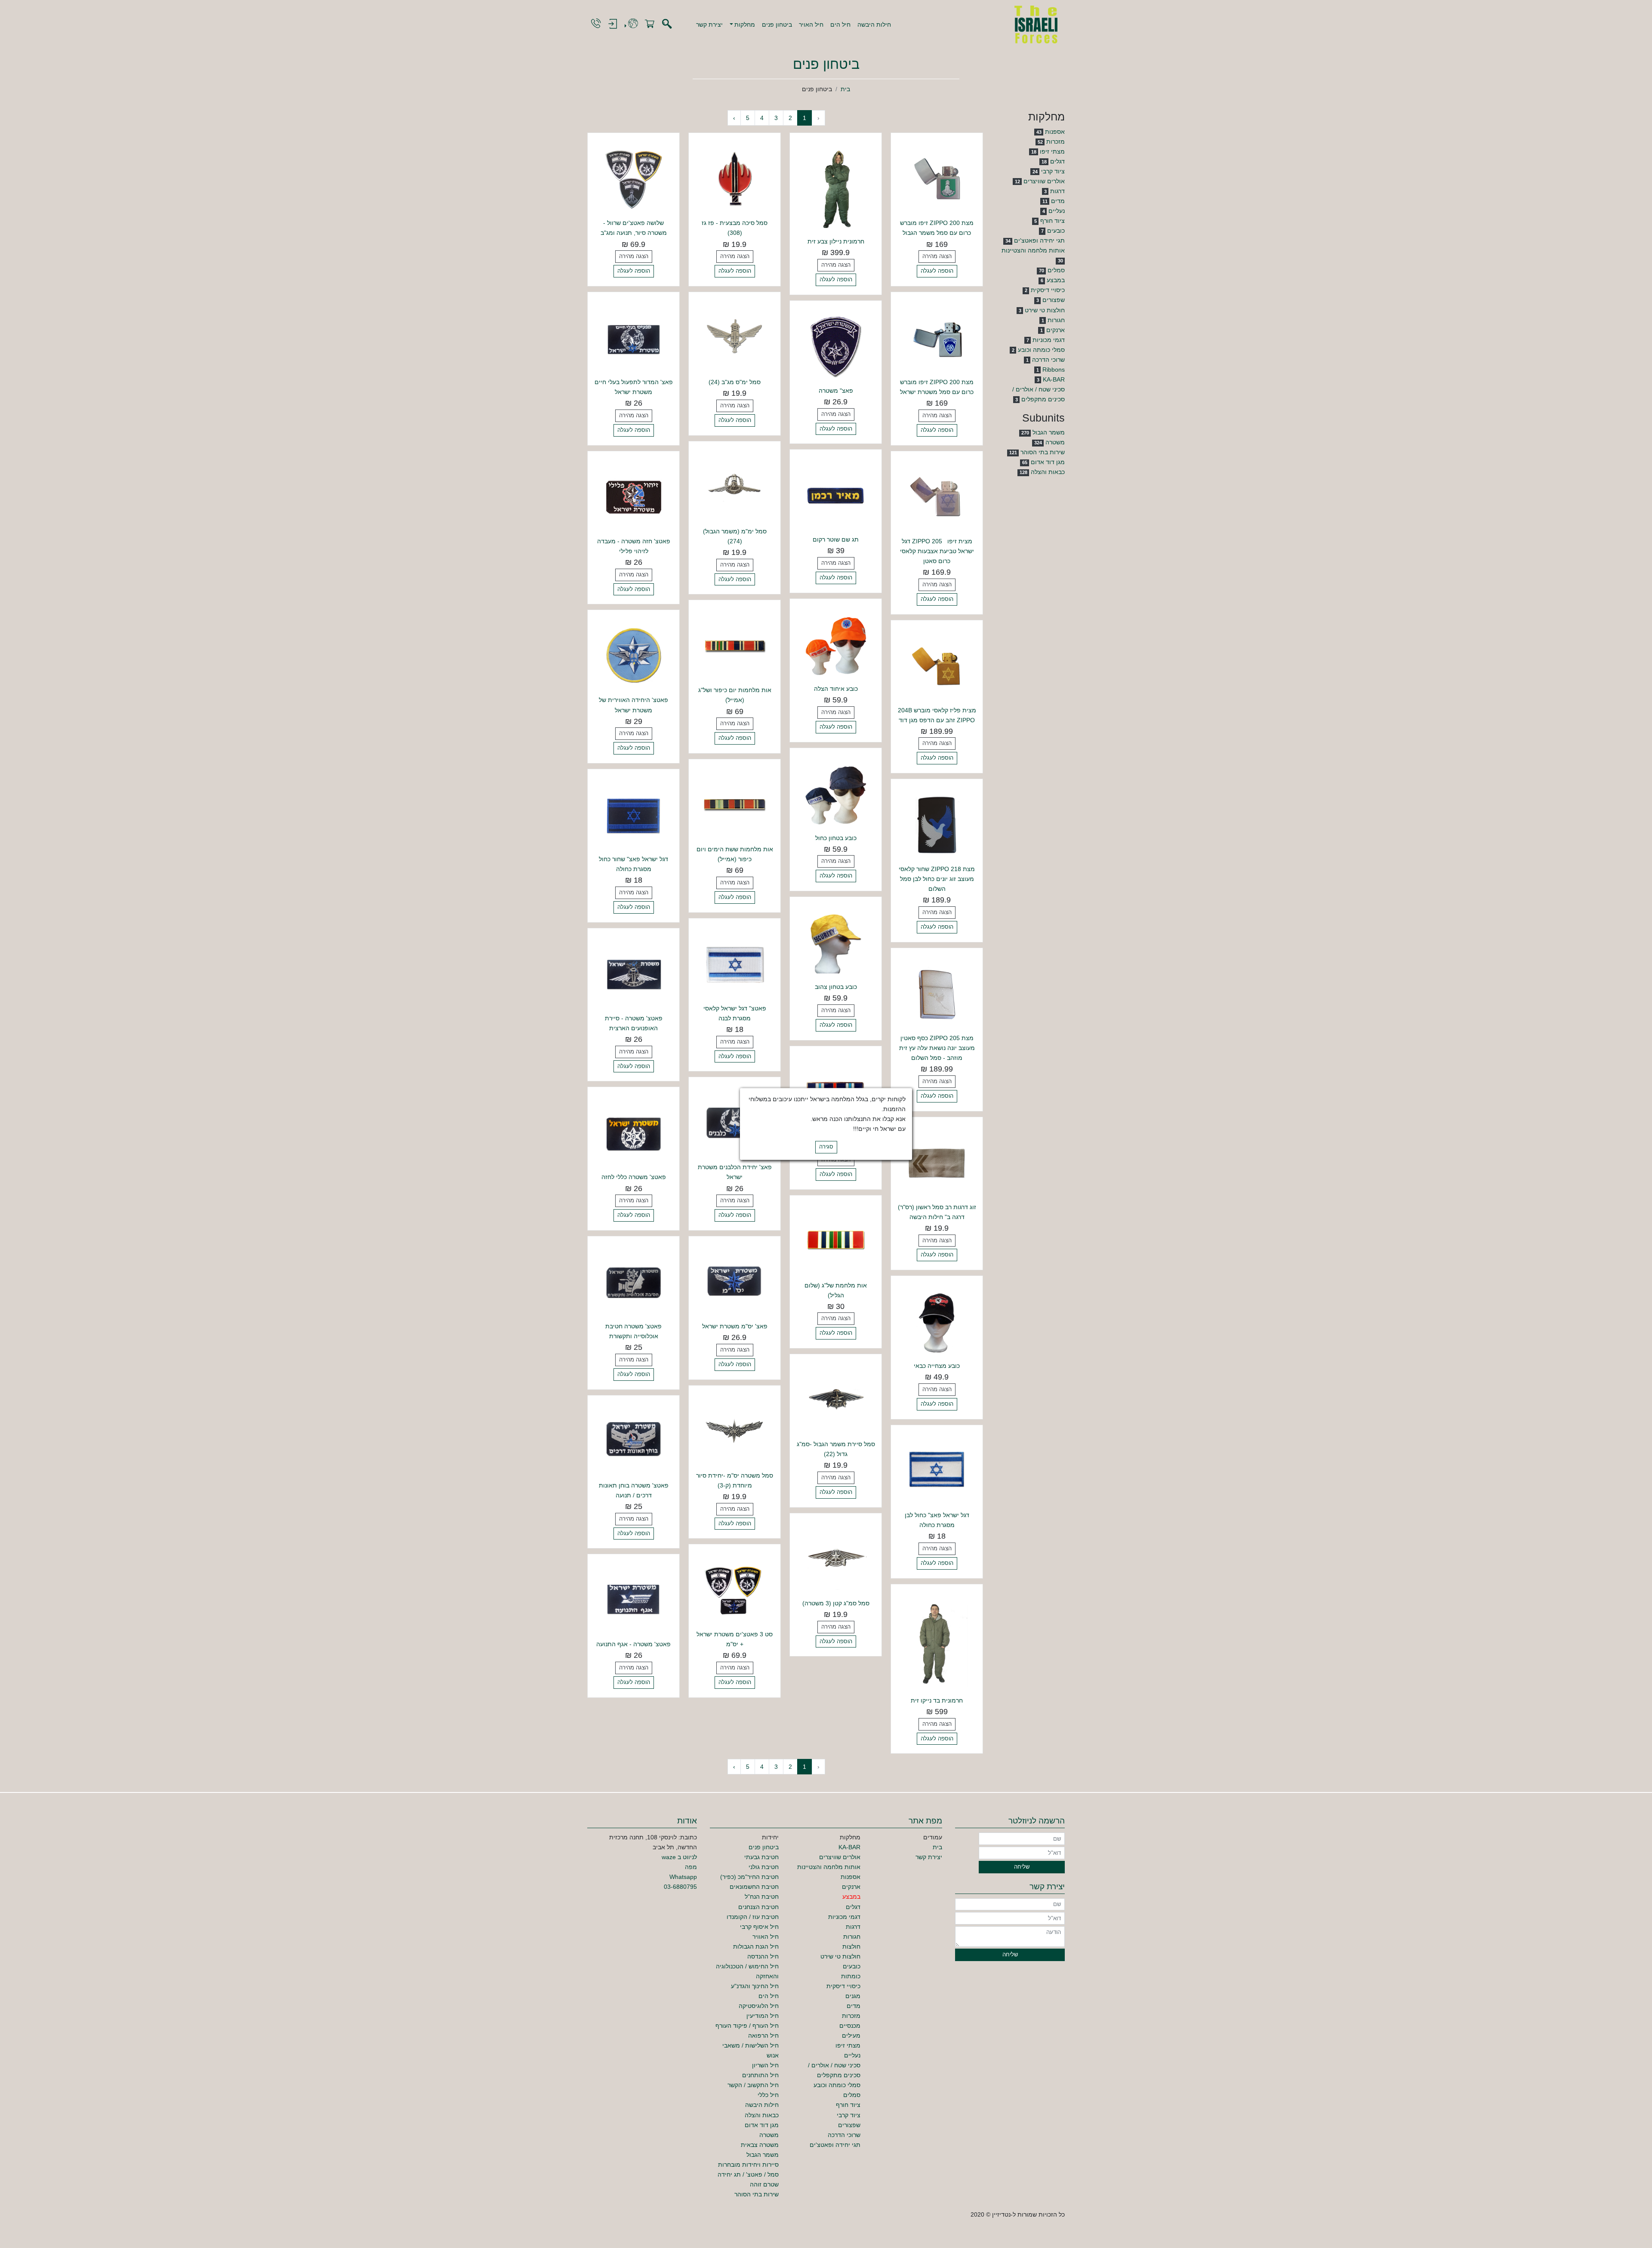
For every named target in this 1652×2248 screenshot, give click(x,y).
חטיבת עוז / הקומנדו (753, 1917)
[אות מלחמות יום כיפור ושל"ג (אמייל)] (735, 646)
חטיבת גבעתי (761, 1857)
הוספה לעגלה (937, 271)
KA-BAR (1054, 379)
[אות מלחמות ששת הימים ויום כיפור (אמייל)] (735, 804)
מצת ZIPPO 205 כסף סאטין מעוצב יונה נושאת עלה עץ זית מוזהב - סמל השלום (937, 1048)
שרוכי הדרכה (1048, 360)
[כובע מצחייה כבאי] (937, 1321)
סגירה (826, 1147)
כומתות (851, 1976)
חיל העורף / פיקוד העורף (747, 2026)
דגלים (1057, 161)
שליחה (1022, 1867)
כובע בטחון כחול (836, 838)
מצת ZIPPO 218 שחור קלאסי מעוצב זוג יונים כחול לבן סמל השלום (937, 879)
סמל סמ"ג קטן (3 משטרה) (836, 1603)
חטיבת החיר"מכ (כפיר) (749, 1877)
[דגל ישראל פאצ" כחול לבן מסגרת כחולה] (937, 1470)
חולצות (851, 1946)
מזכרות (1056, 142)
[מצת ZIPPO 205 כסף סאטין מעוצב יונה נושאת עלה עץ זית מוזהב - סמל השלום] (937, 993)
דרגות (1057, 191)
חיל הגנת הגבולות (756, 1946)
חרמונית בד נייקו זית (937, 1700)
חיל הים (840, 25)
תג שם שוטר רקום (836, 539)
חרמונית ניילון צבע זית (836, 241)
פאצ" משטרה (836, 391)
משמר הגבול (1049, 432)
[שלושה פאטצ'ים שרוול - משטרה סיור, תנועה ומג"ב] (633, 179)
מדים (1058, 201)
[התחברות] (613, 24)
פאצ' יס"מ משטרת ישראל (735, 1326)
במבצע (1056, 280)
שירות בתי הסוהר (1043, 452)
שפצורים (1054, 300)
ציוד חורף (1053, 221)
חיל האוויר (766, 1937)
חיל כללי (768, 2095)
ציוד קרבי (1053, 171)
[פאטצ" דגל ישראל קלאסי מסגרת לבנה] (735, 964)
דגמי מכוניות (1049, 340)
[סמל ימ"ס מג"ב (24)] (735, 337)
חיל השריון (765, 2065)
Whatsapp (683, 1877)
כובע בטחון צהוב (836, 987)
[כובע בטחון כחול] (836, 793)
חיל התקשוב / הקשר (753, 2085)
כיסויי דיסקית (1048, 290)
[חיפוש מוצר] (667, 24)
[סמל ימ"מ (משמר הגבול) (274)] (735, 487)
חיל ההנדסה (763, 1956)
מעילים (851, 2036)
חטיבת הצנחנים (758, 1907)
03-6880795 (680, 1887)
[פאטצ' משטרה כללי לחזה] (633, 1133)
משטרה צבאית (760, 2145)
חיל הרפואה (763, 2036)
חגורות (1056, 320)
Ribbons (1054, 370)
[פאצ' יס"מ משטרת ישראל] (735, 1281)
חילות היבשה (874, 25)
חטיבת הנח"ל (762, 1897)
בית (845, 89)
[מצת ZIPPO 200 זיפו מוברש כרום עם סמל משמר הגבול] (937, 179)
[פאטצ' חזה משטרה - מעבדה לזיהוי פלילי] (633, 496)
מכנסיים (850, 2026)
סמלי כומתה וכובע (1041, 350)
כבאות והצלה (1048, 472)
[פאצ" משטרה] (836, 346)
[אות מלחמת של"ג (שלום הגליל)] (836, 1241)
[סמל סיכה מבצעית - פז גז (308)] (735, 179)
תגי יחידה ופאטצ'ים (1039, 240)
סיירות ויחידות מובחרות (748, 2165)
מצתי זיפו (1052, 151)
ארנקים (1056, 330)
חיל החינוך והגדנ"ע (755, 1986)
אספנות (1055, 132)
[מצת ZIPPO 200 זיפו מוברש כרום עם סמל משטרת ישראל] (937, 337)
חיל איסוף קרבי (759, 1927)
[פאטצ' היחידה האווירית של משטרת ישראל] (633, 656)
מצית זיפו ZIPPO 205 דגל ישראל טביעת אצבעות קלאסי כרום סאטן (937, 551)
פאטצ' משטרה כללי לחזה (634, 1177)
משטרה (1055, 442)
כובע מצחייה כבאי (937, 1366)
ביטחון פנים (777, 25)
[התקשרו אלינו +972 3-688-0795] (596, 24)
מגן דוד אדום (1048, 462)
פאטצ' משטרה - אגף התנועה (633, 1644)
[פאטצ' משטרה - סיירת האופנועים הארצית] (633, 973)
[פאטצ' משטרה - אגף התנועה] (633, 1600)
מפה (691, 1867)
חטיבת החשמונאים (754, 1887)
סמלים (1056, 270)
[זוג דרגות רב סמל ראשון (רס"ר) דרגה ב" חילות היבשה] (937, 1162)
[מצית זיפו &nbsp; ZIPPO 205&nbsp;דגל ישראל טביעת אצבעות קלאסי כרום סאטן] (937, 496)
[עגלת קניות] (650, 24)
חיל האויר (811, 25)
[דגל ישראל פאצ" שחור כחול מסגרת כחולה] (633, 814)
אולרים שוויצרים (1044, 181)
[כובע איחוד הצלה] (836, 644)
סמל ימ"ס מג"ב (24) (735, 382)
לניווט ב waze (679, 1857)
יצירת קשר (709, 25)
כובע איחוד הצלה (836, 689)
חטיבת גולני (764, 1867)
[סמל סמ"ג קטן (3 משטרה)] (836, 1558)
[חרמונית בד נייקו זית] (937, 1643)
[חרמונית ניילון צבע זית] (836, 188)
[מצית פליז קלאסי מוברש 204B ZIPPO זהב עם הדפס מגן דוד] (937, 665)
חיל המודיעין (763, 2016)
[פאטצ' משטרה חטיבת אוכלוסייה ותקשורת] (633, 1281)
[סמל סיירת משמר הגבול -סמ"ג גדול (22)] (836, 1399)
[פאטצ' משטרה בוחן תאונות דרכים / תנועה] (633, 1441)
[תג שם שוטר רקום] (836, 495)
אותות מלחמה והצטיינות (1033, 250)
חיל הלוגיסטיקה (759, 2006)
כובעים (1056, 231)
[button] (743, 25)
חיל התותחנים (760, 2075)
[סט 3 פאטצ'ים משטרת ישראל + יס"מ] (735, 1590)
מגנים (853, 1996)
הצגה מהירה (937, 256)
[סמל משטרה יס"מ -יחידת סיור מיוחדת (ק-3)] (735, 1431)
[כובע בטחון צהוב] (836, 942)
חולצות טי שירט (1045, 310)
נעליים (1057, 211)
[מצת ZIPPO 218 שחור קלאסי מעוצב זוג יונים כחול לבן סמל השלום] (937, 824)
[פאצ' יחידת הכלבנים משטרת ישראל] (735, 1123)
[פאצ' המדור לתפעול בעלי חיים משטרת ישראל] (633, 337)
